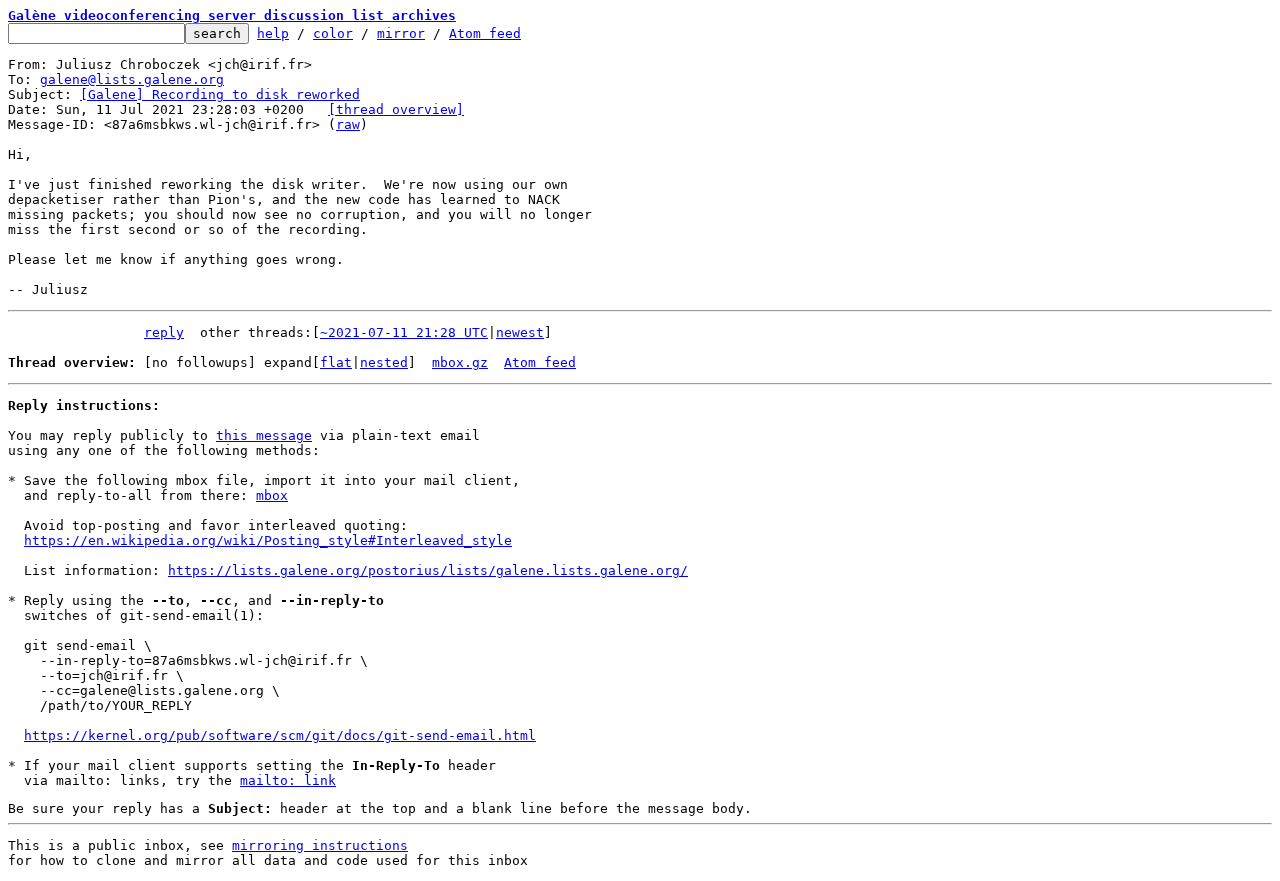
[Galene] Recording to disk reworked (220, 94)
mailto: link (288, 780)
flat (336, 362)
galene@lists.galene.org (132, 79)
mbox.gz (460, 362)
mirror (401, 33)
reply (164, 332)
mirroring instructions (320, 845)
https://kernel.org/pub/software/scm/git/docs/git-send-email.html (280, 735)
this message (264, 435)
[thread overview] (396, 109)
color (333, 33)
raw (348, 124)
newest (520, 332)
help (273, 33)
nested (384, 362)
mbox (272, 495)
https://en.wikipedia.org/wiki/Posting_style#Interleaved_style (268, 540)
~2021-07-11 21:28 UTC (404, 332)
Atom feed (485, 33)
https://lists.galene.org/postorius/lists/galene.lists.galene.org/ (428, 570)
